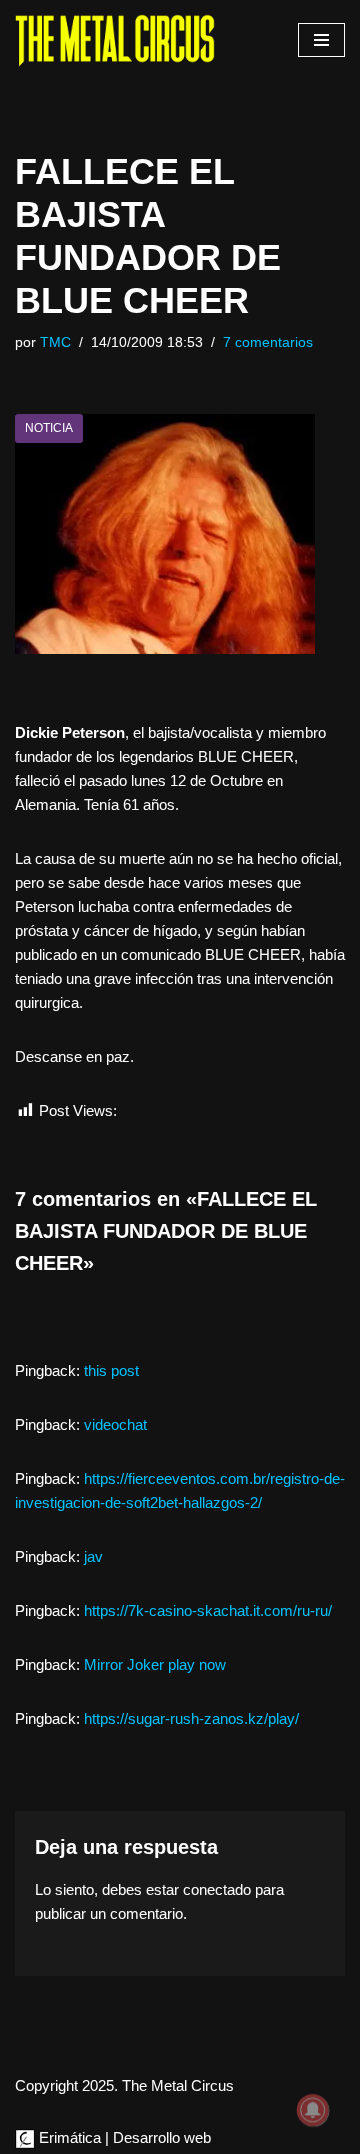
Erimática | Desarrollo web (123, 2137)
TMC (55, 342)
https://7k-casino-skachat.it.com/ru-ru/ (208, 1610)
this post (111, 1370)
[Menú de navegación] (321, 40)
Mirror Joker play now (155, 1664)
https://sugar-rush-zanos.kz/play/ (191, 1718)
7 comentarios (268, 342)
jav (93, 1556)
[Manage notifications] (313, 2110)
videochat (115, 1424)
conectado (217, 1889)
